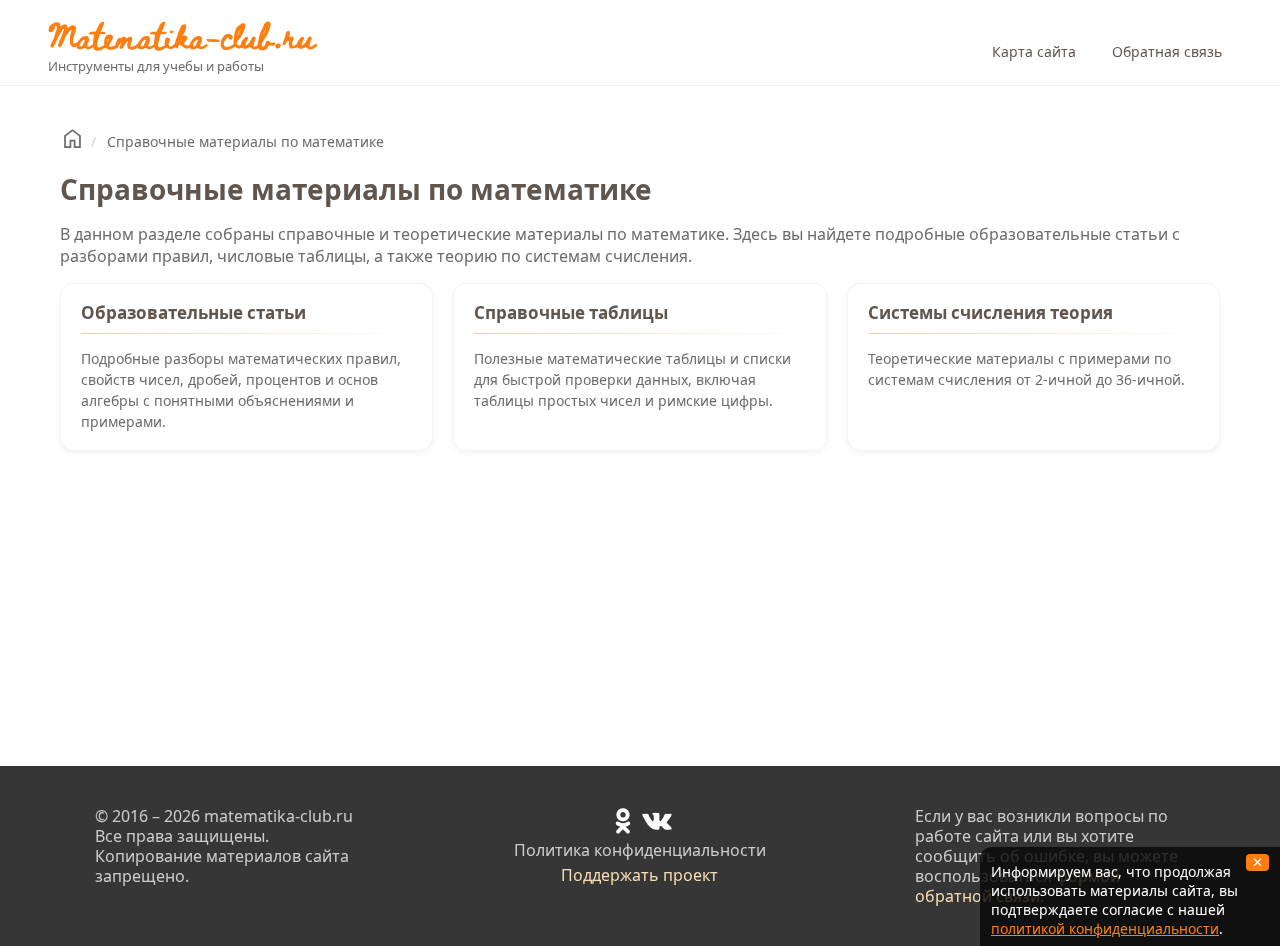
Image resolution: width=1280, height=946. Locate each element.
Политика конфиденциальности (640, 850)
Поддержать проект (639, 875)
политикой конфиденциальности (1105, 928)
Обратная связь (1167, 51)
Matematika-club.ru (181, 35)
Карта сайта (1034, 51)
